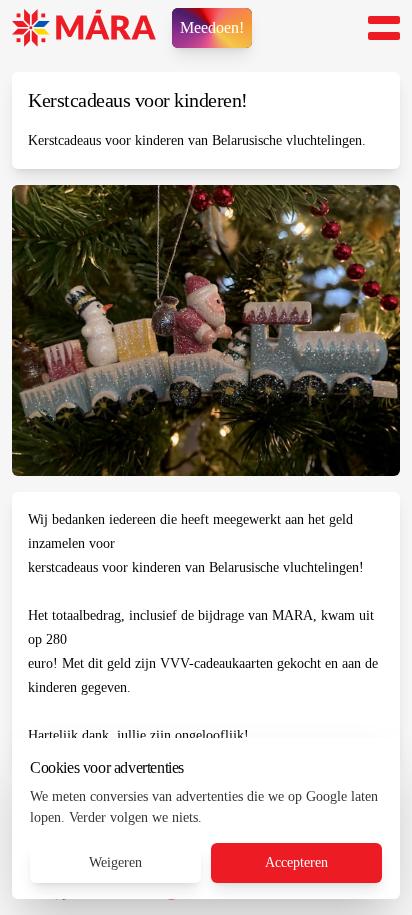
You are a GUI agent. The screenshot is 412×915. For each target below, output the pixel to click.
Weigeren (115, 862)
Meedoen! (212, 27)
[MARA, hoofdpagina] (84, 28)
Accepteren (296, 862)
